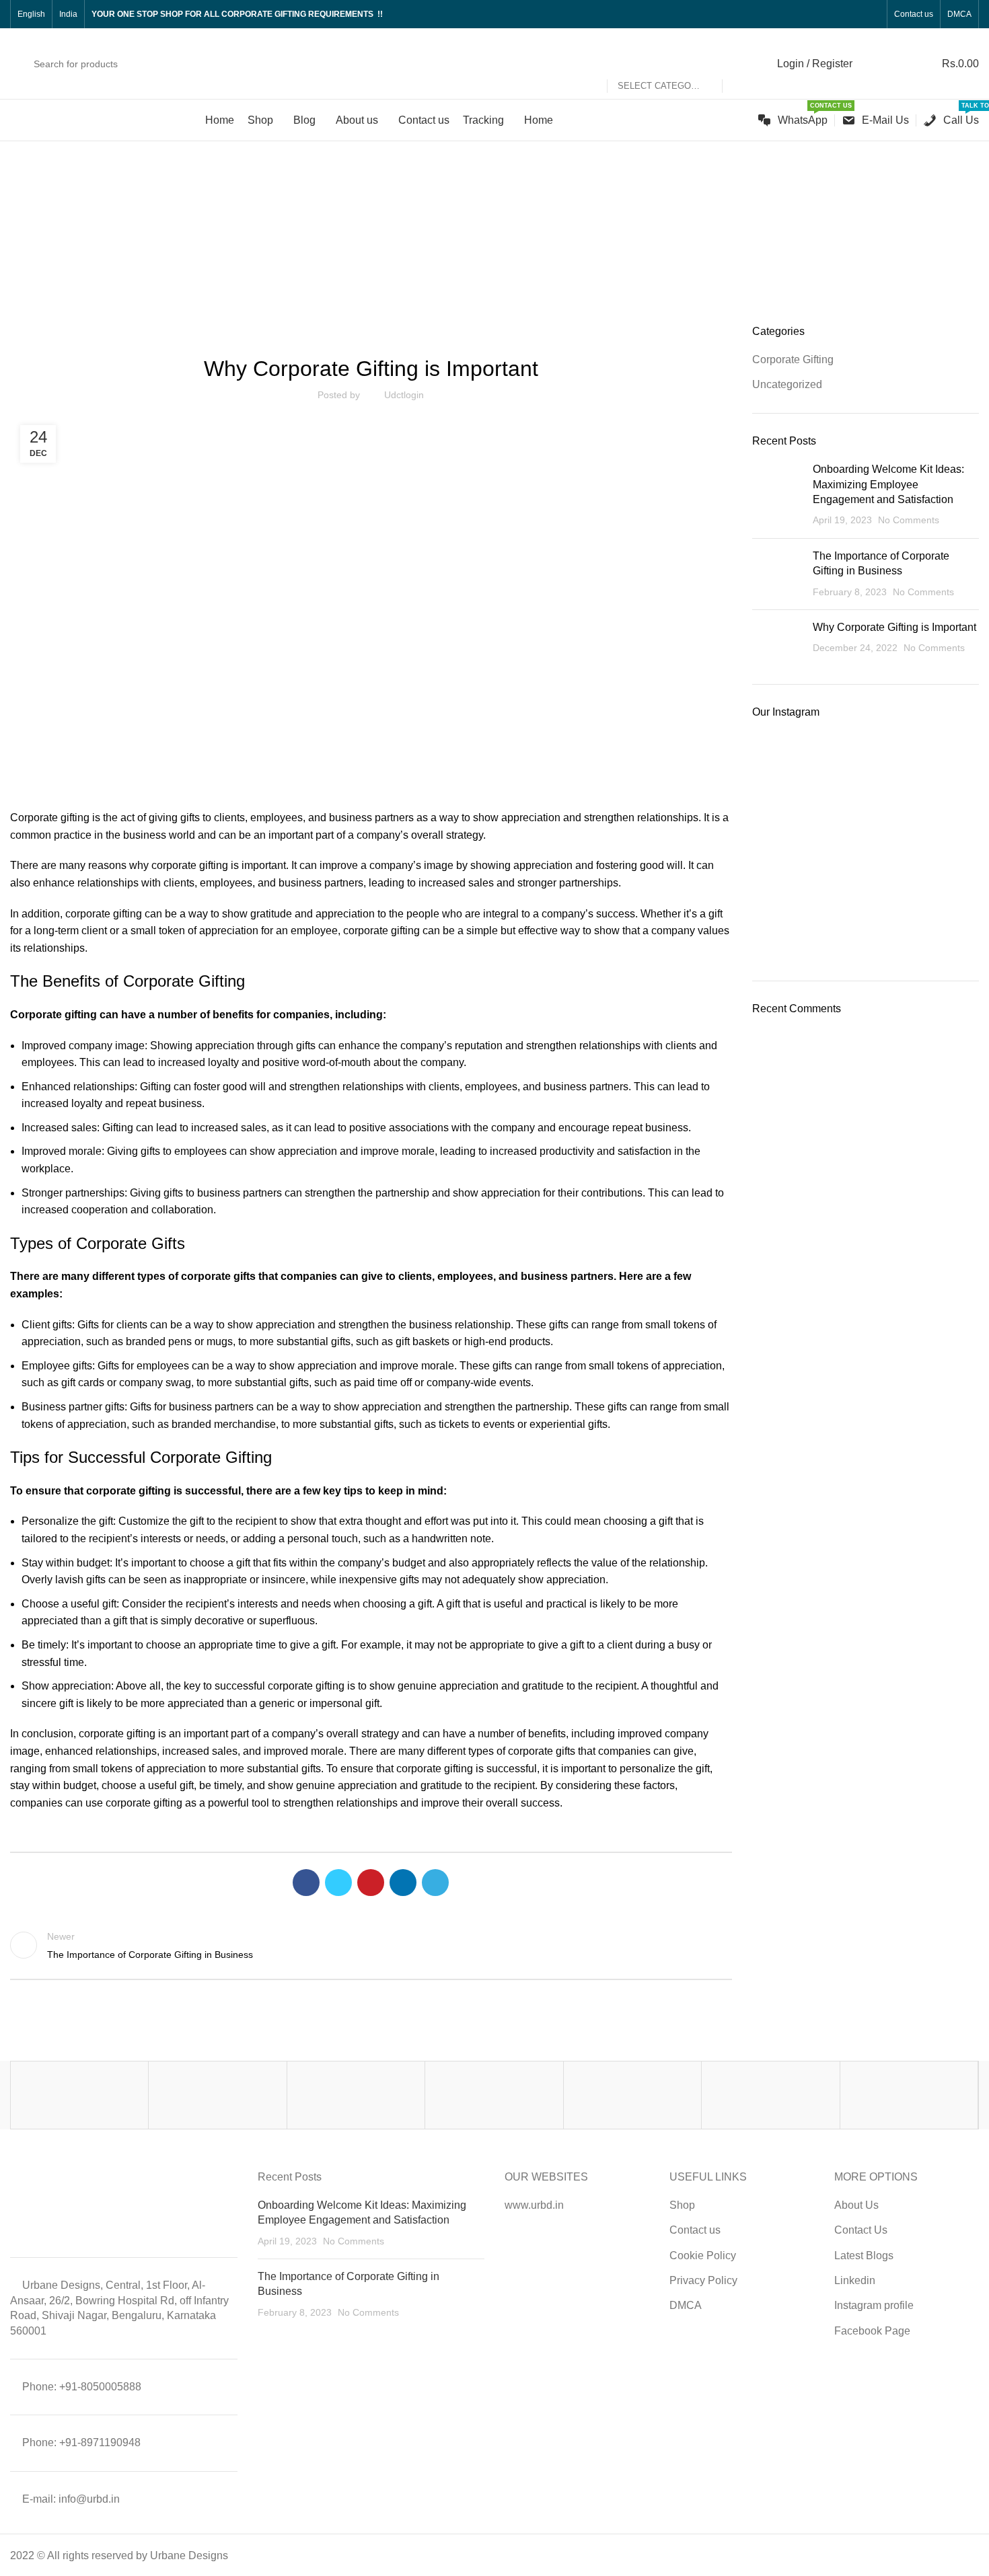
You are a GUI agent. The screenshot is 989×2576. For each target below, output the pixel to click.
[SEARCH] (738, 64)
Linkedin (855, 2280)
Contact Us (861, 2230)
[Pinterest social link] (371, 1883)
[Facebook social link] (795, 14)
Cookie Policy (703, 2256)
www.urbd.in (534, 2205)
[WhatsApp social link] (872, 14)
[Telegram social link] (435, 1883)
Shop (682, 2205)
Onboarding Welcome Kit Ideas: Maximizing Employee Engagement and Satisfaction (888, 484)
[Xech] (632, 2095)
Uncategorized (512, 249)
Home (456, 249)
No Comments (909, 520)
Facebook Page (872, 2331)
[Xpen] (494, 2095)
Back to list (371, 1945)
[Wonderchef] (909, 2095)
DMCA (686, 2305)
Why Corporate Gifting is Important (894, 627)
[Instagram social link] (826, 14)
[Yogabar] (217, 2095)
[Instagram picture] (789, 770)
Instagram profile (874, 2305)
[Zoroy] (79, 2095)
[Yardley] (356, 2095)
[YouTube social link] (841, 14)
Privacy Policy (703, 2280)
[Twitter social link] (810, 14)
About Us (856, 2205)
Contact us (695, 2230)
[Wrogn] (770, 2095)
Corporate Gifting (793, 359)
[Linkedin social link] (857, 14)
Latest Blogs (864, 2256)
